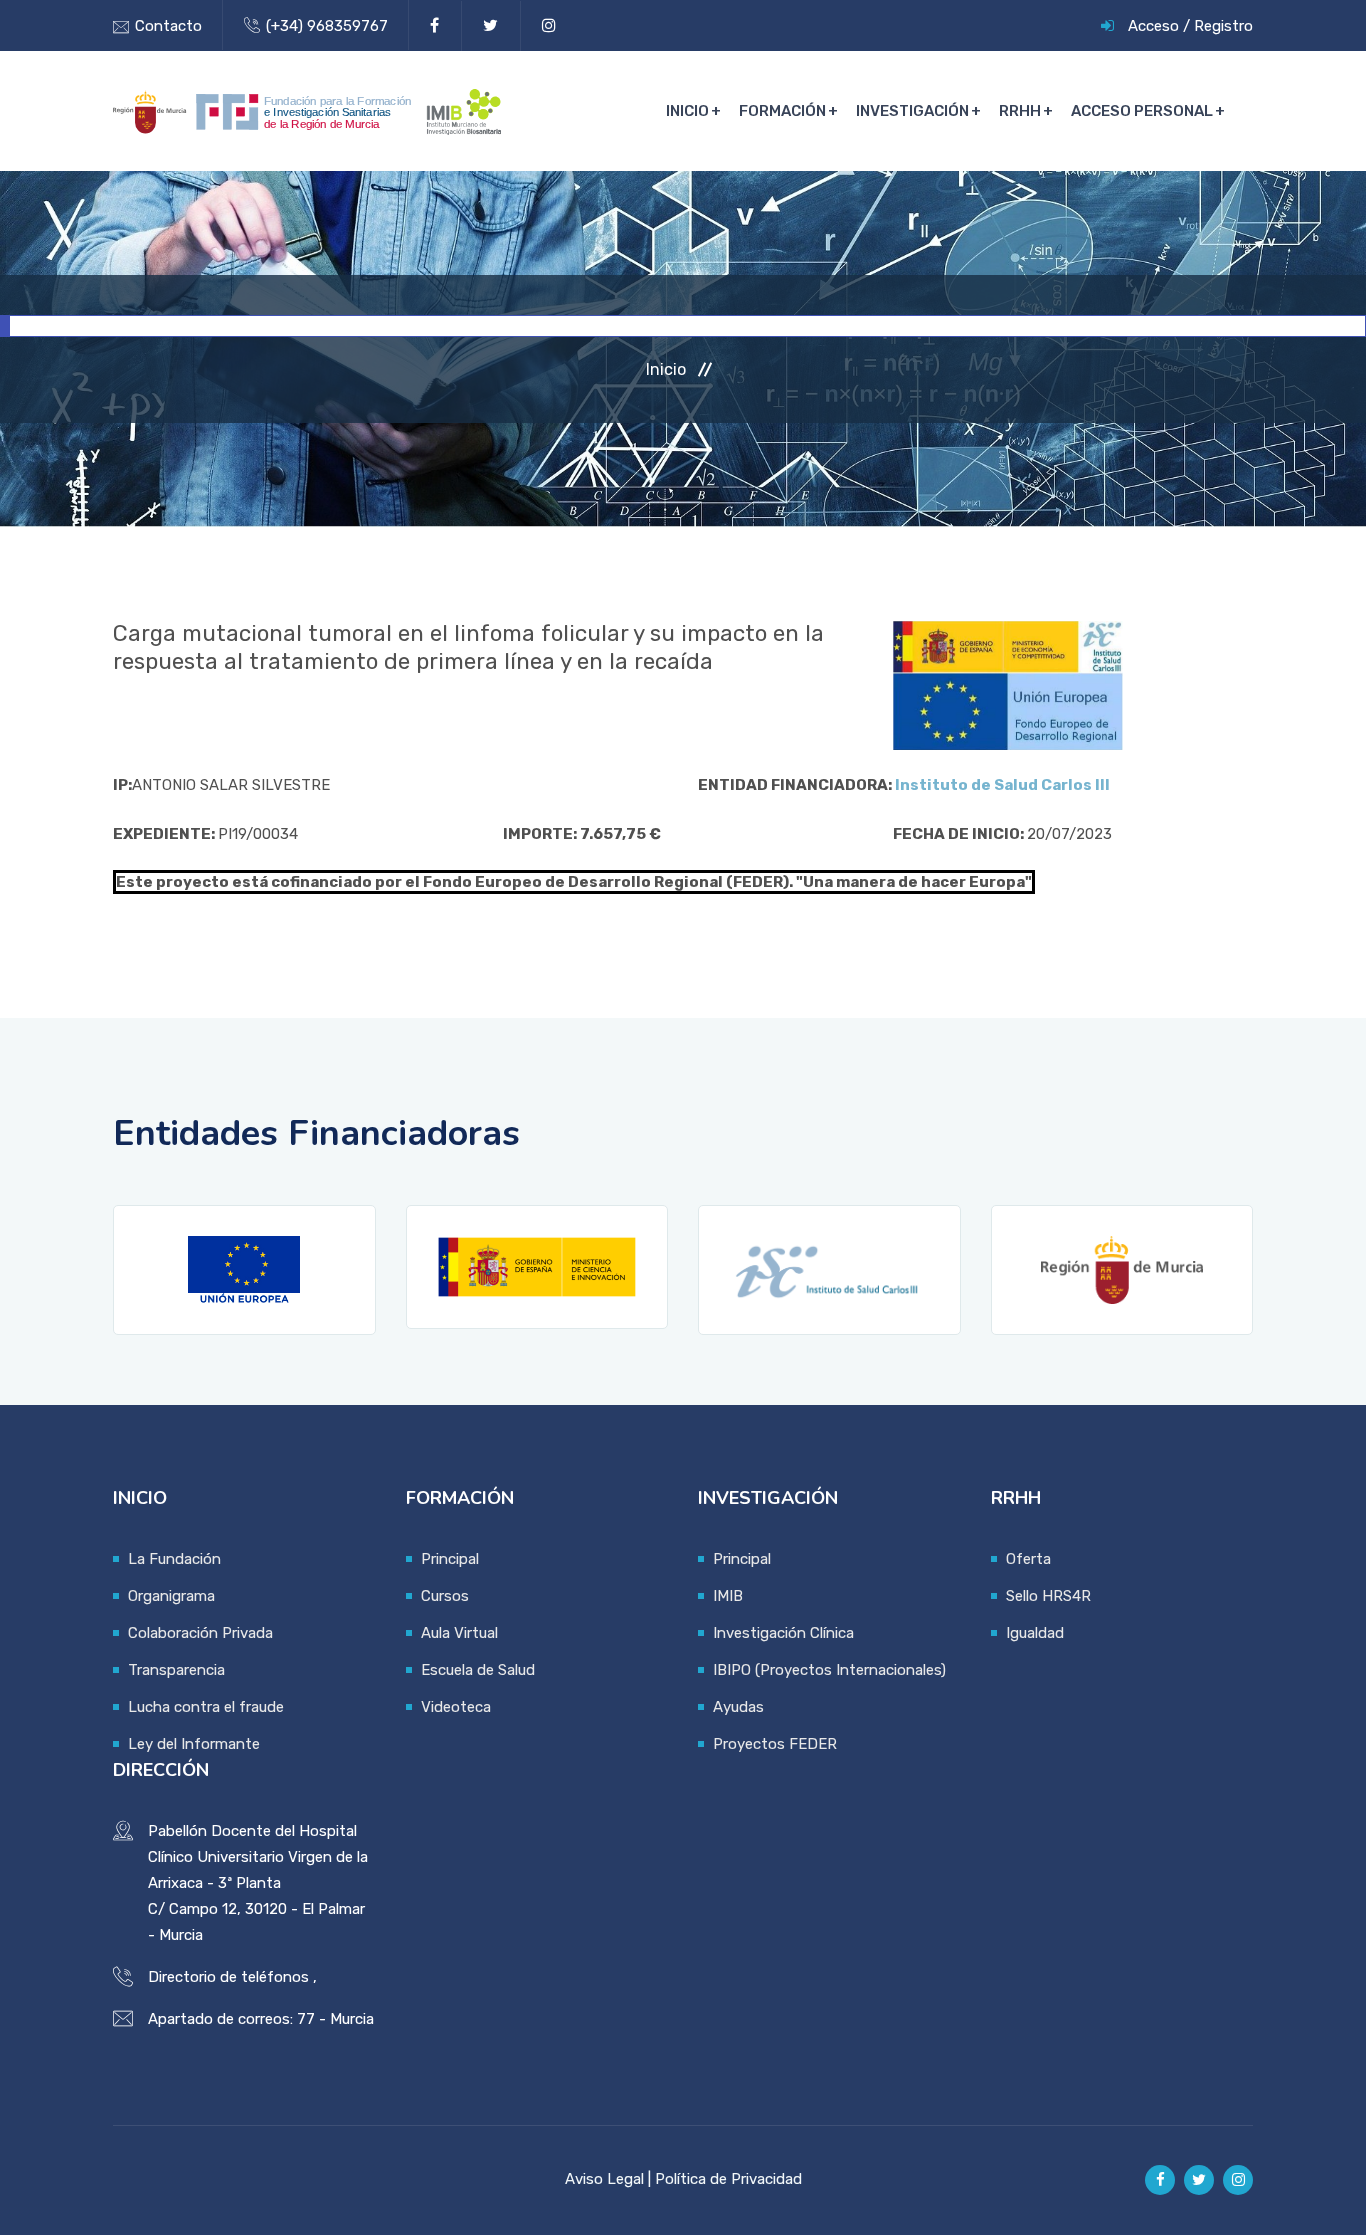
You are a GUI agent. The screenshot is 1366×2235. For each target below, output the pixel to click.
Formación (782, 111)
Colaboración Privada (200, 1633)
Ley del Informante (194, 1744)
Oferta (1028, 1559)
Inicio (687, 111)
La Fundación (174, 1559)
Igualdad (1035, 1633)
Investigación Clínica (783, 1633)
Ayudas (738, 1707)
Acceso (1153, 26)
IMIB (728, 1596)
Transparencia (176, 1670)
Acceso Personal (1142, 111)
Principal (450, 1559)
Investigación (912, 111)
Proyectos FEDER (775, 1744)
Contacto (168, 26)
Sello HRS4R (1048, 1596)
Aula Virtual (459, 1633)
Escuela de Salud (478, 1670)
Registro (1223, 26)
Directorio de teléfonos (228, 1977)
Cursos (445, 1596)
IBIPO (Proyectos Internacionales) (829, 1670)
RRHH (1020, 111)
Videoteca (456, 1707)
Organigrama (171, 1596)
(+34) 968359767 (327, 26)
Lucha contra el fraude (206, 1707)
